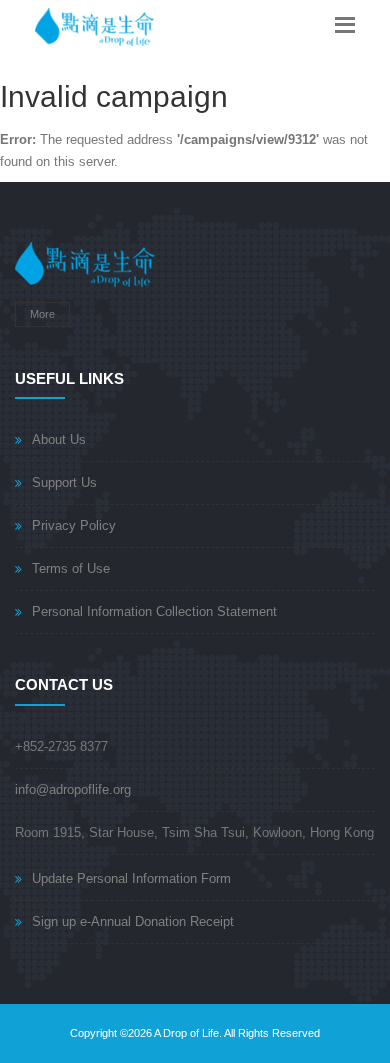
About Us (59, 439)
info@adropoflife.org (73, 789)
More (42, 314)
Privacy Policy (74, 525)
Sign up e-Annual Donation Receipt (133, 921)
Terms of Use (71, 568)
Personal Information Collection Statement (154, 611)
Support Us (64, 482)
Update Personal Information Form (131, 878)
